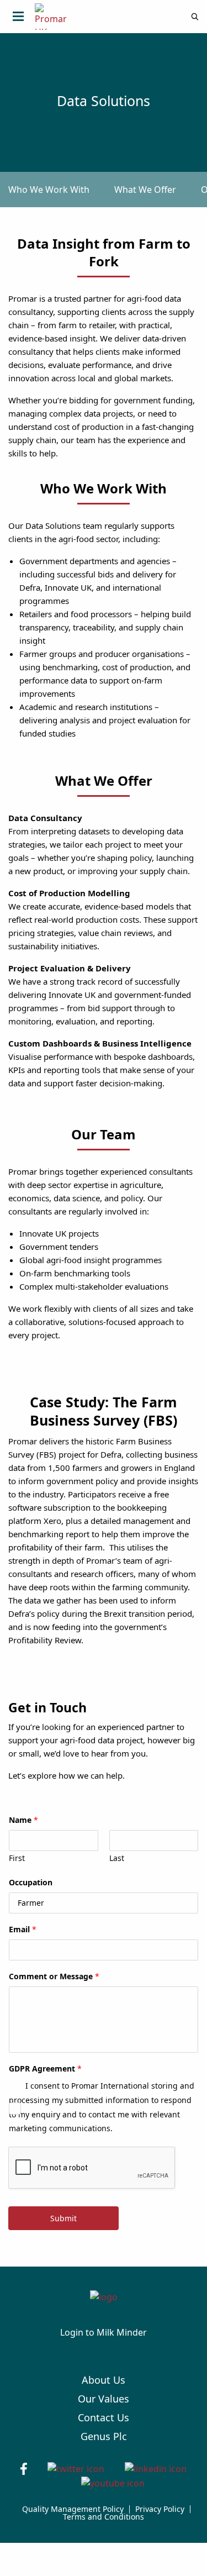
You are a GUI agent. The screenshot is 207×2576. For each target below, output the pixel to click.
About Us (104, 2380)
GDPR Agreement (45, 2069)
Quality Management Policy (73, 2509)
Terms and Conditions (104, 2517)
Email (23, 1930)
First (17, 1858)
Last (117, 1858)
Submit (63, 2218)
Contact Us (104, 2417)
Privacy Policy (160, 2509)
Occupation (31, 1883)
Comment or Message (54, 1976)
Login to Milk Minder (104, 2332)
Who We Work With (49, 190)
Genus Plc (104, 2436)
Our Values (104, 2399)
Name (23, 1820)
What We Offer (145, 190)
